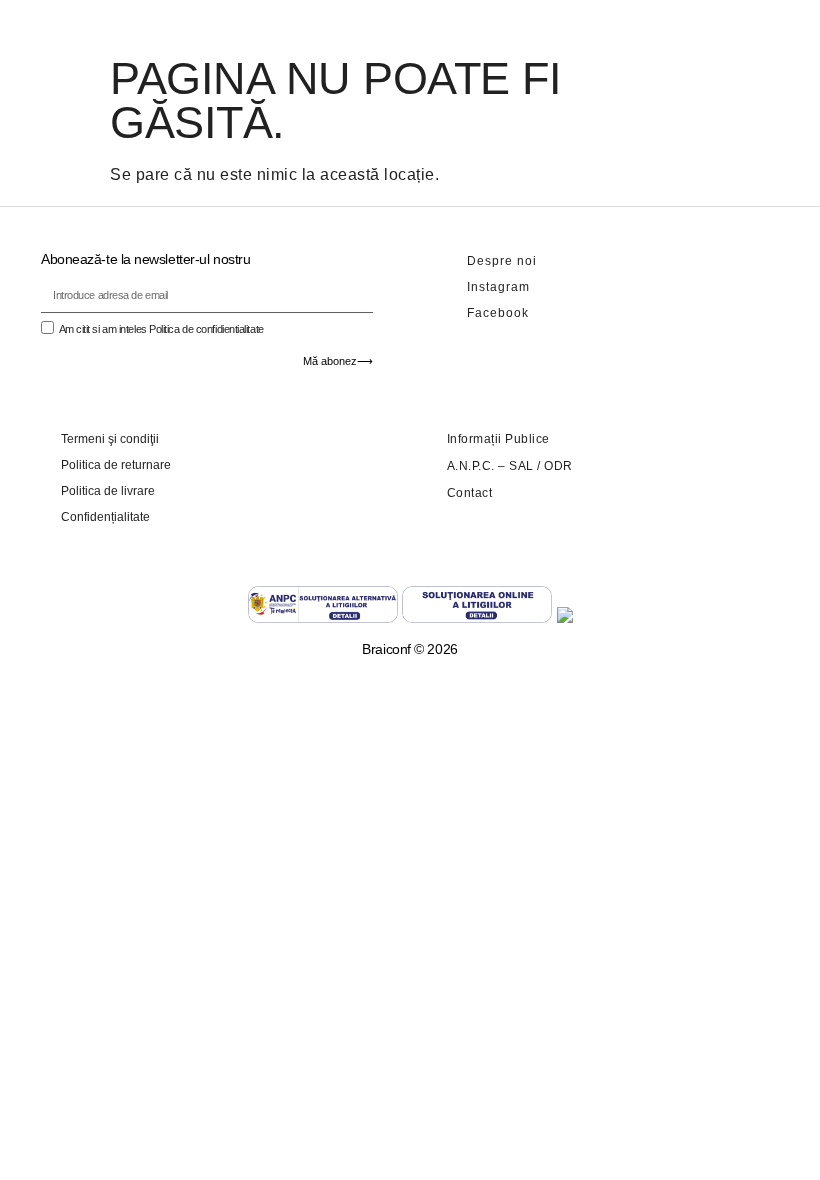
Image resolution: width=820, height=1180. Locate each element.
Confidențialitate (105, 517)
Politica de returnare (116, 465)
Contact (470, 493)
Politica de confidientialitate (206, 329)
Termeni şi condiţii (110, 439)
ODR (558, 466)
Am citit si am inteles (161, 329)
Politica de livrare (108, 491)
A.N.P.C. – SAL (490, 466)
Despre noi (502, 261)
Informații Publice (498, 439)
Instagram (498, 287)
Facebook (498, 313)
